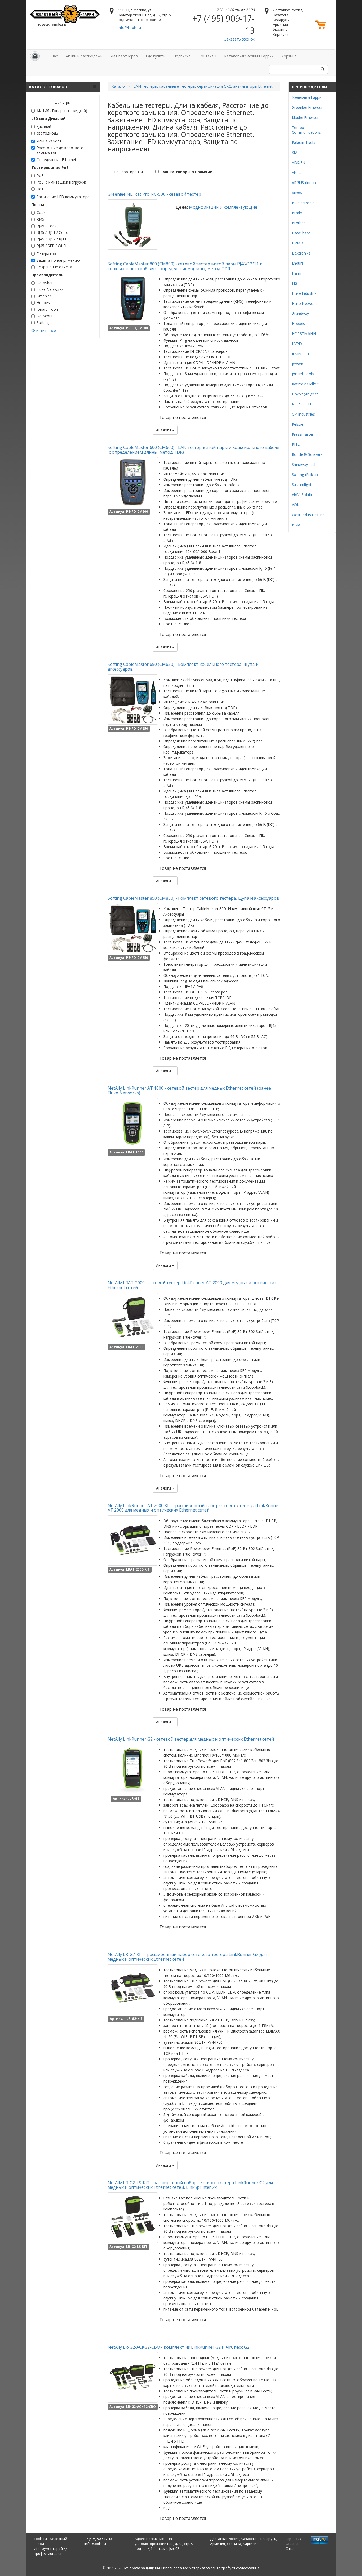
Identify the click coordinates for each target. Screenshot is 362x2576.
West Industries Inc (308, 515)
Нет (40, 189)
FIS (294, 283)
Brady (297, 213)
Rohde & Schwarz (307, 454)
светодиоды (48, 133)
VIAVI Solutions (305, 495)
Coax (41, 213)
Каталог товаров (48, 87)
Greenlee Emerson (308, 107)
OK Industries (303, 414)
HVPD (297, 344)
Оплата (292, 2544)
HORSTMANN (304, 334)
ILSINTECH (301, 354)
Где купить (156, 56)
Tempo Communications (306, 130)
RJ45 (40, 219)
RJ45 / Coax (47, 226)
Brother (298, 223)
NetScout (45, 316)
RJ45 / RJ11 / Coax (52, 232)
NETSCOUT (302, 404)
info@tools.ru (129, 27)
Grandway (300, 313)
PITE (296, 444)
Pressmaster (303, 434)
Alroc (296, 173)
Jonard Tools (48, 309)
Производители (309, 87)
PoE (40, 175)
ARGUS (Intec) (304, 183)
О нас (53, 56)
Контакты (207, 56)
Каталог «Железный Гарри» (249, 56)
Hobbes (43, 303)
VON (296, 505)
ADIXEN (299, 162)
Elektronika (301, 253)
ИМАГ (297, 525)
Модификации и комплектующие (223, 207)
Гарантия (294, 2539)
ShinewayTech (304, 464)
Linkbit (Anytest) (306, 394)
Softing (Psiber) (305, 474)
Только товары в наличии (186, 172)
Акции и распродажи (84, 56)
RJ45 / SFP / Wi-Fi (51, 246)
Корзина (289, 56)
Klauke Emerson (306, 117)
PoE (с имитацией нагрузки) (61, 182)
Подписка (182, 56)
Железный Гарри (307, 97)
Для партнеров (124, 56)
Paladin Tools (303, 142)
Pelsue (297, 424)
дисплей (44, 126)
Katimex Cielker (305, 384)
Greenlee (44, 296)
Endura (298, 263)
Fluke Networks (50, 289)
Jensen (297, 364)
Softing (43, 322)
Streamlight (302, 485)
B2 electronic (303, 203)
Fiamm (298, 273)
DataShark (46, 283)
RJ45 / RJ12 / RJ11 (52, 239)
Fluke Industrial (305, 293)
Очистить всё (44, 330)
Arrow (297, 193)
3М (295, 152)
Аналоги (164, 430)
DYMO (297, 243)
